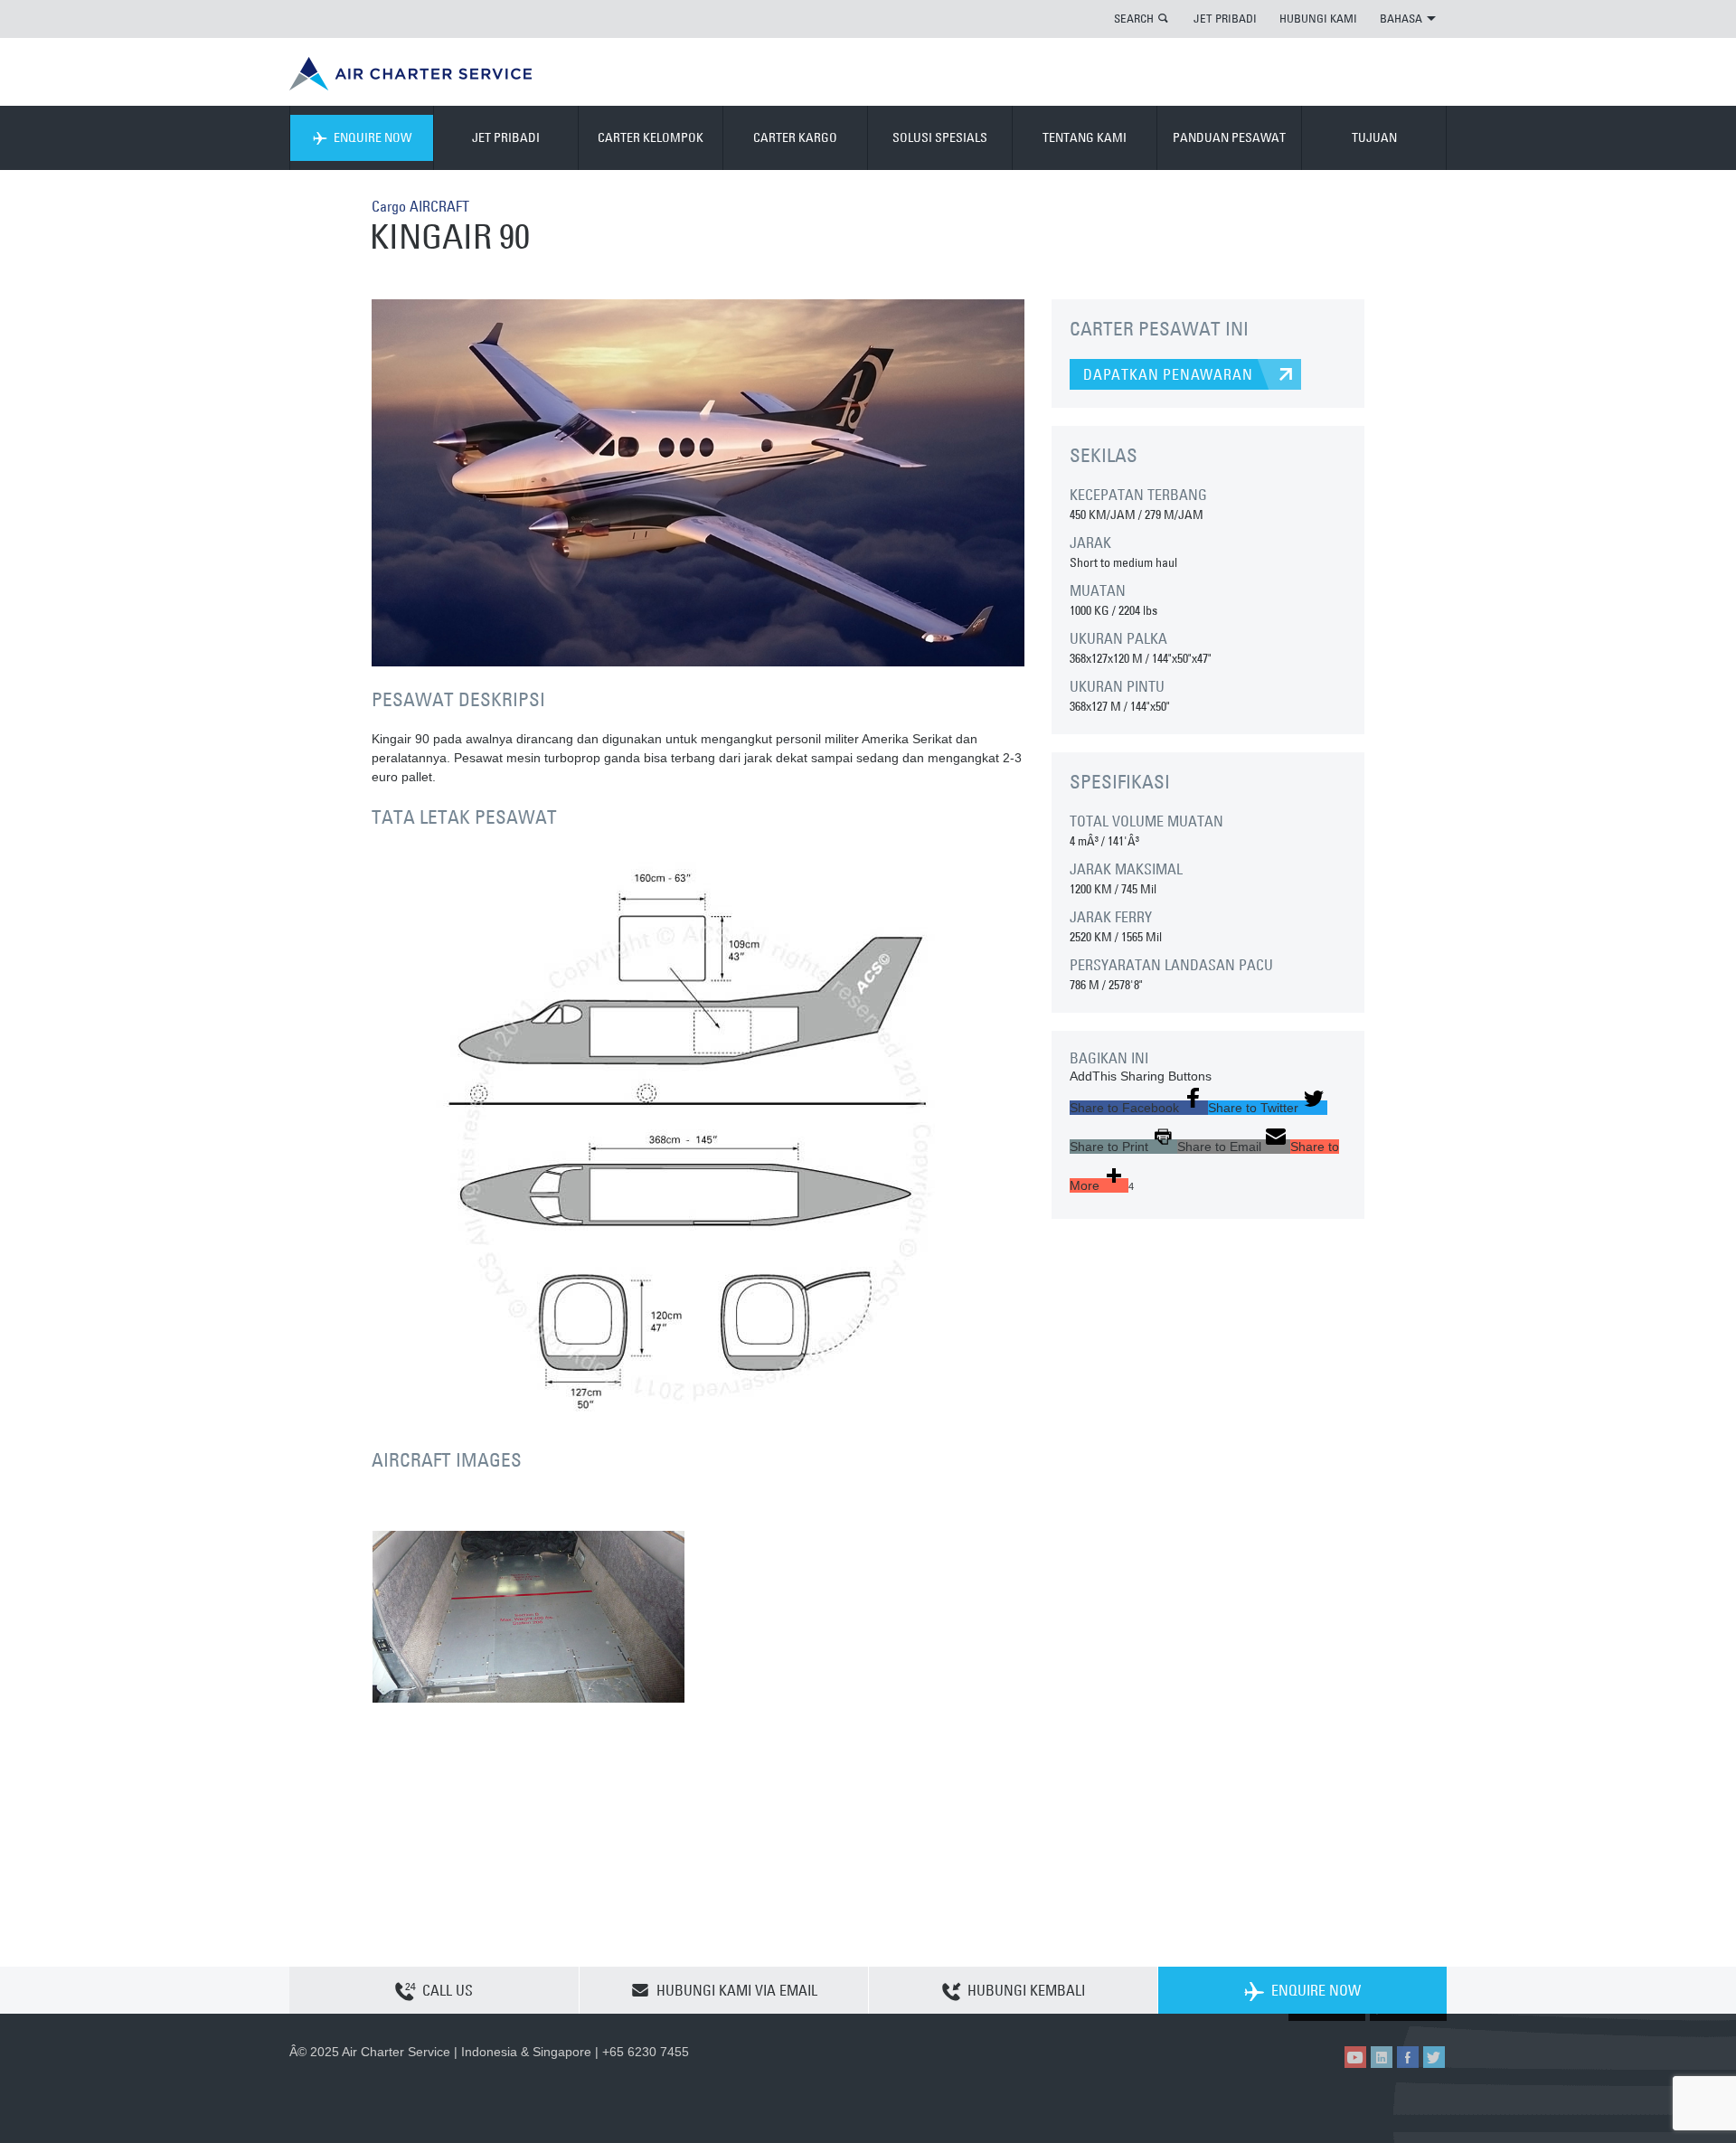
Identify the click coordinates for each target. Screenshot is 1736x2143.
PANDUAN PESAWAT (1229, 137)
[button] (1139, 1108)
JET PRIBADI (1225, 18)
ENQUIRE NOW (373, 137)
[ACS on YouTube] (1355, 2057)
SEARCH (1134, 18)
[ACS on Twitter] (1434, 2057)
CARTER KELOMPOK (651, 137)
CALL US (448, 1990)
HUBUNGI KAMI (1318, 18)
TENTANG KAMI (1085, 137)
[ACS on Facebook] (1408, 2057)
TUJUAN (1374, 137)
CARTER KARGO (795, 137)
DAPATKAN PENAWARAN (1168, 374)
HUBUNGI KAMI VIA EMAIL (737, 1990)
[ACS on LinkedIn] (1382, 2057)
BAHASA (1401, 18)
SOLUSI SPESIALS (940, 137)
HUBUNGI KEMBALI (1026, 1990)
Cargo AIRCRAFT (420, 206)
